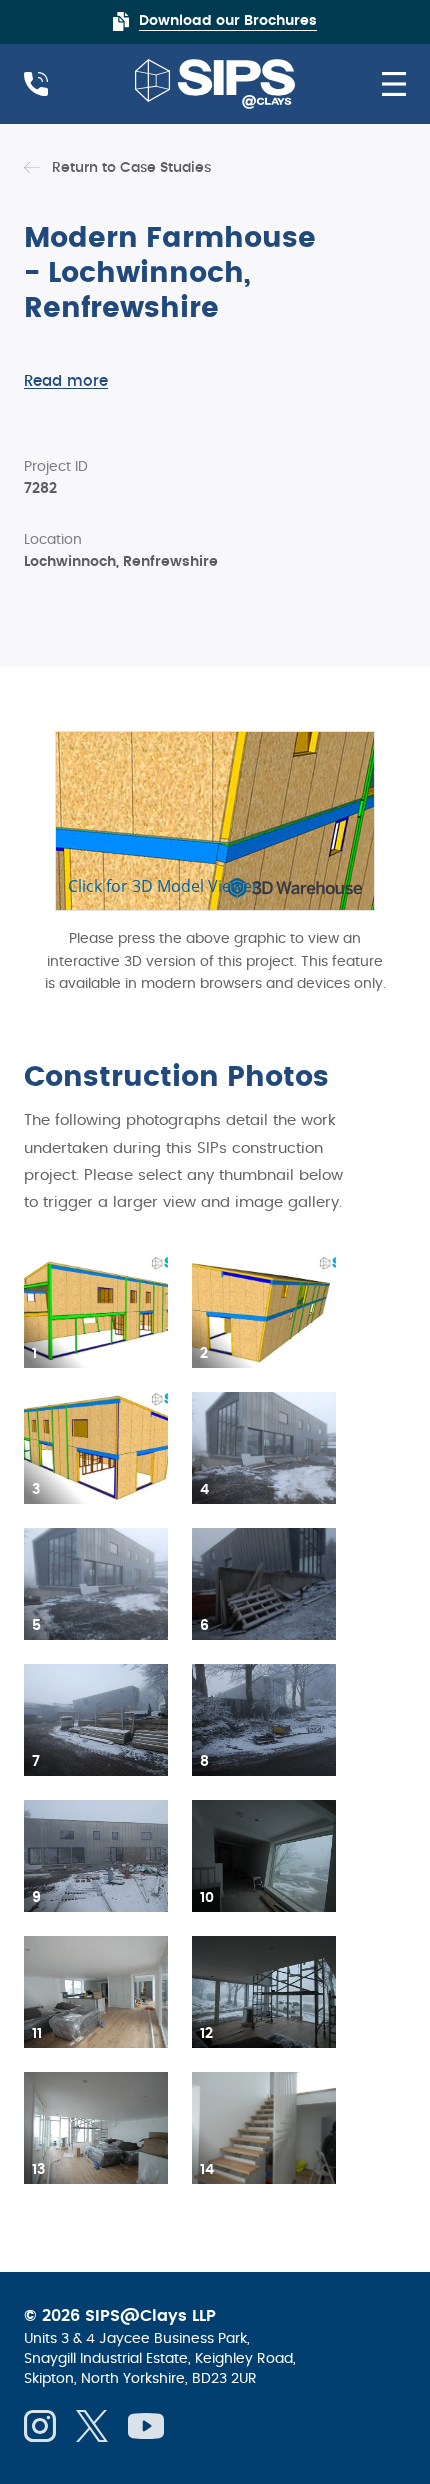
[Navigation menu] (386, 84)
